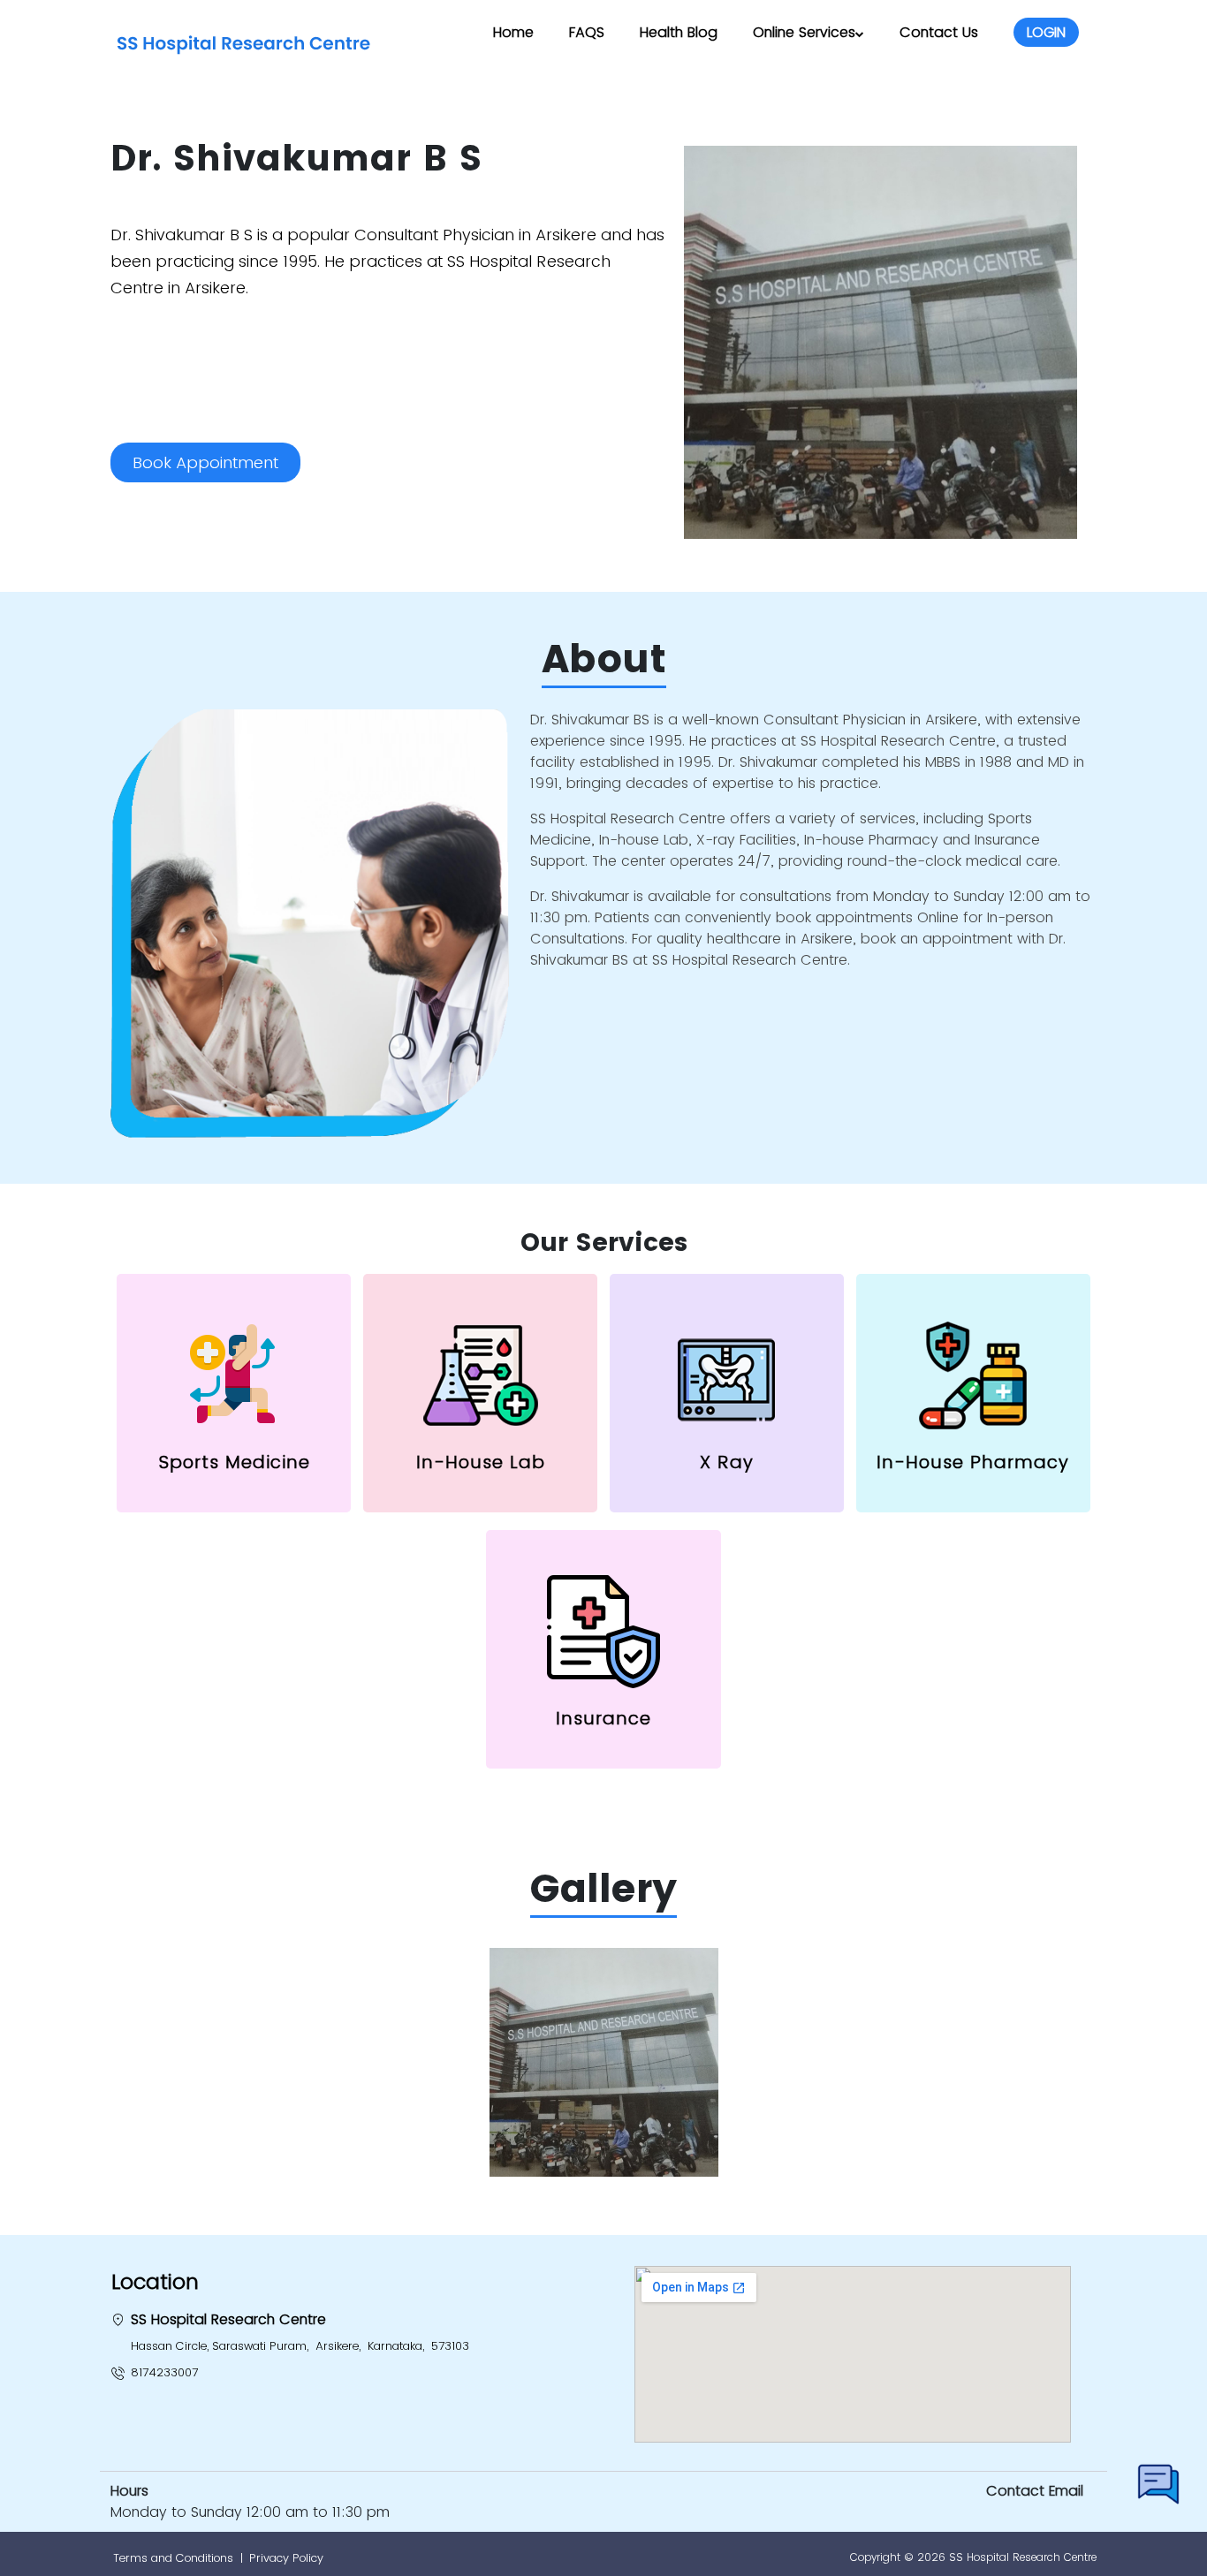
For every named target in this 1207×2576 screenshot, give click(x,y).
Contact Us (939, 32)
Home (513, 32)
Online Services (804, 32)
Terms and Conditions (173, 2558)
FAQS (587, 32)
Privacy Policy (286, 2558)
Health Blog (679, 32)
